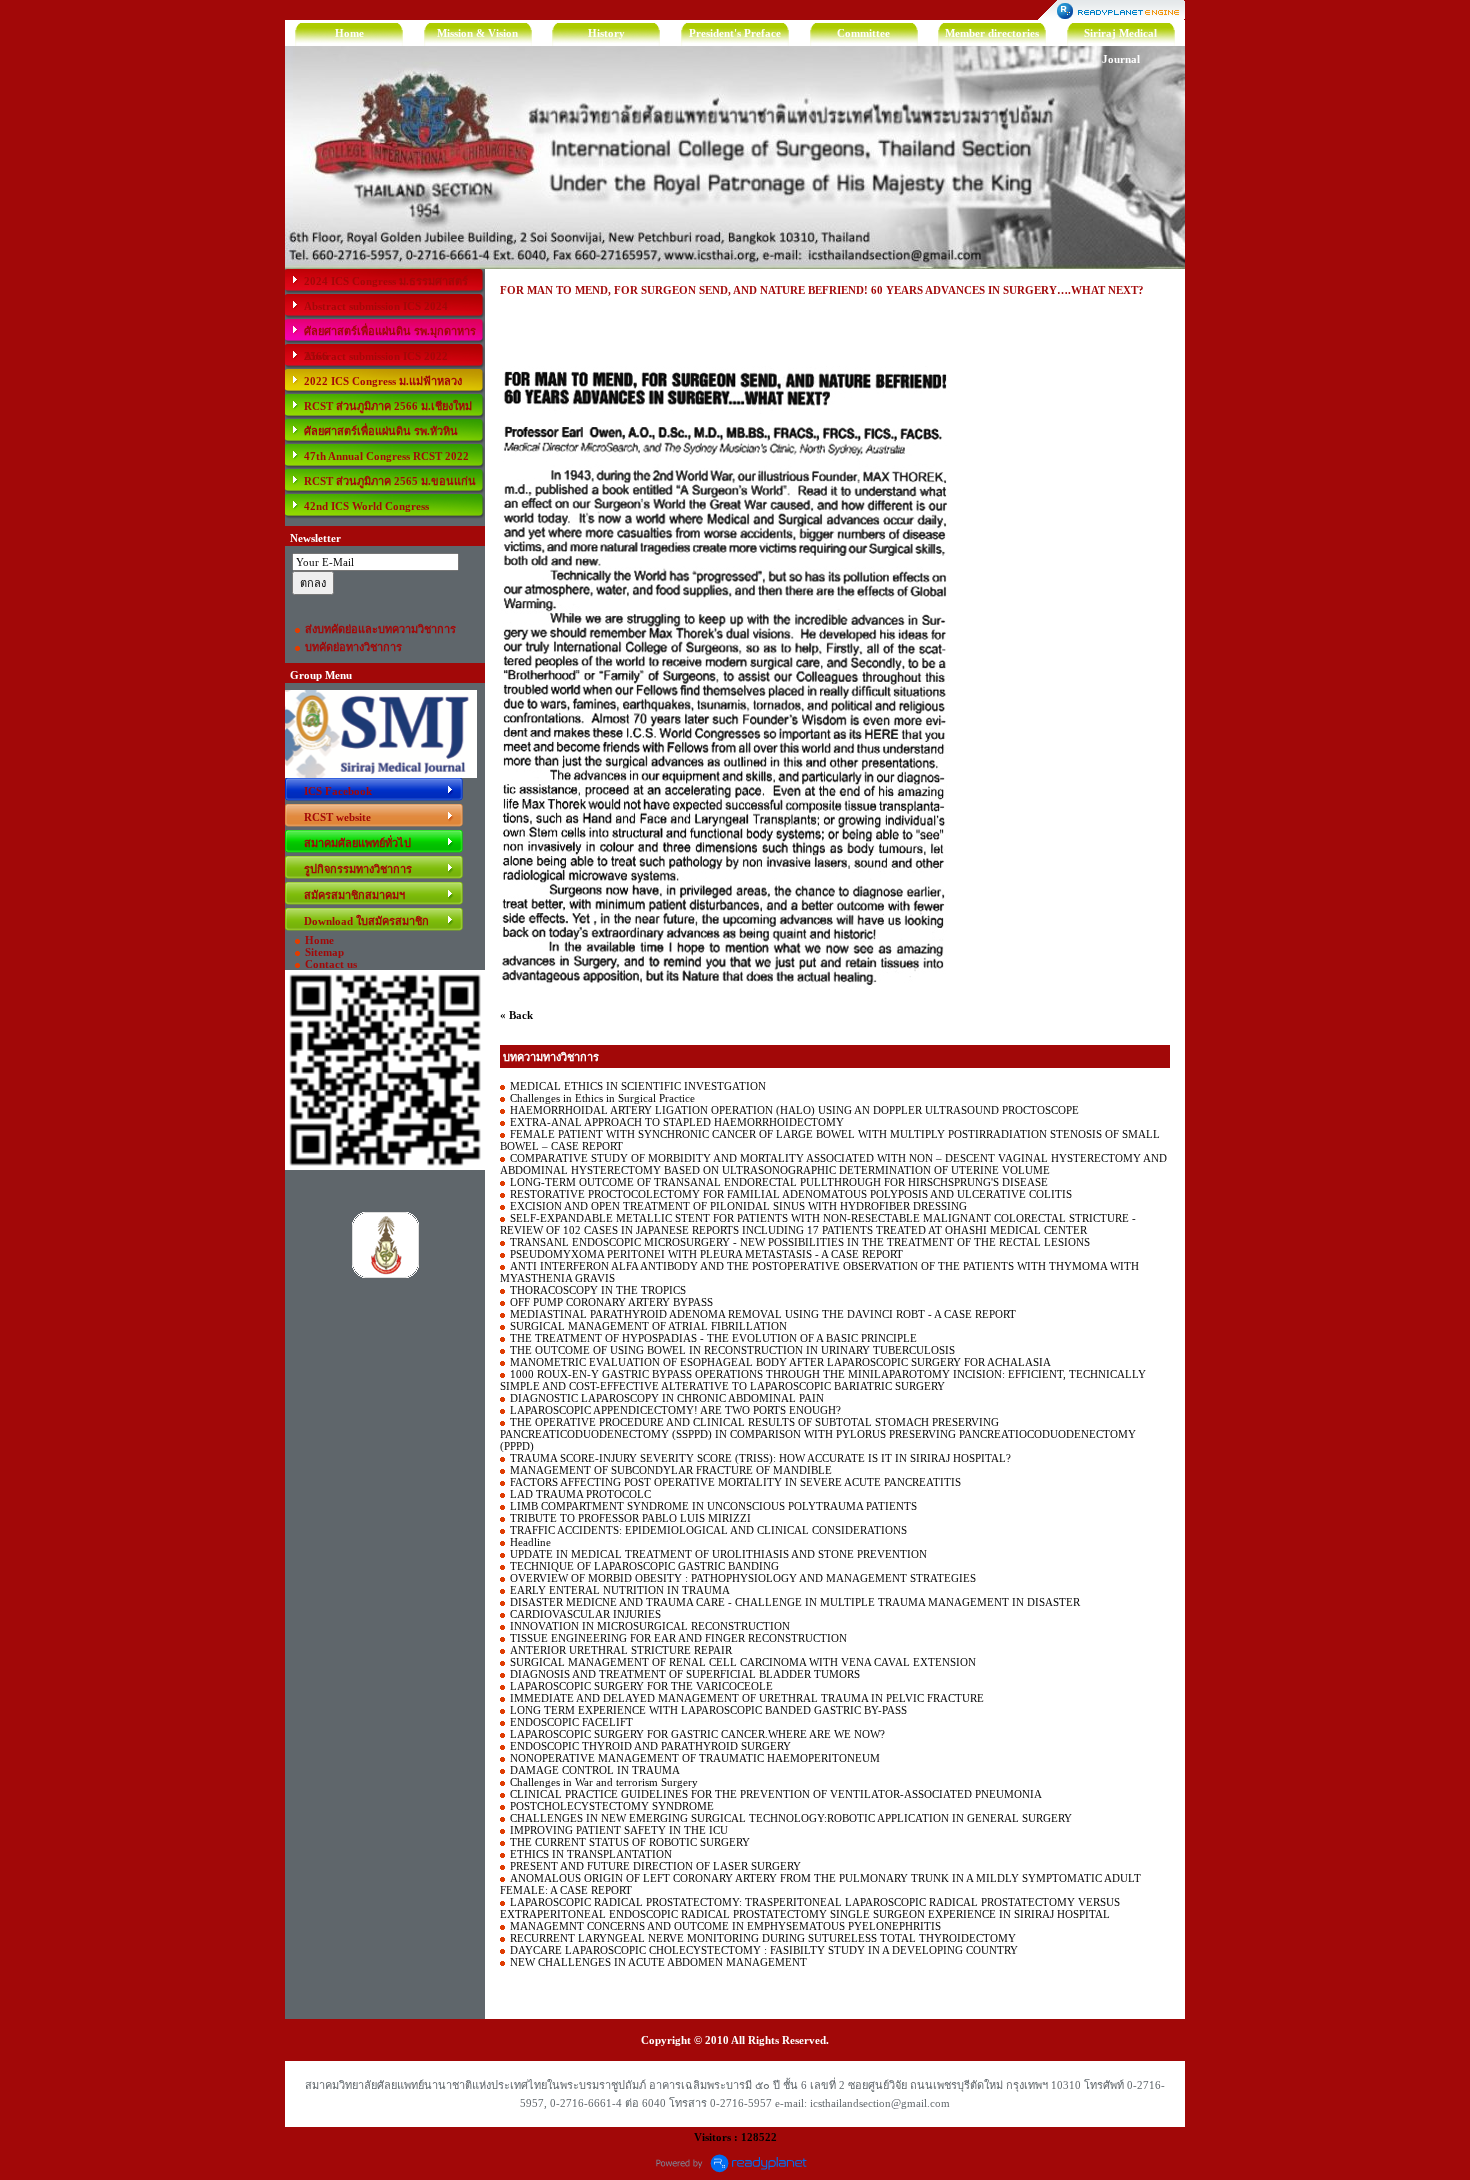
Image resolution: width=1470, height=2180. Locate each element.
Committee (863, 33)
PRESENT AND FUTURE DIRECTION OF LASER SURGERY (655, 1866)
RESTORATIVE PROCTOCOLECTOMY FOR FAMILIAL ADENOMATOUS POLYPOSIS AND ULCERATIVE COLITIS (791, 1194)
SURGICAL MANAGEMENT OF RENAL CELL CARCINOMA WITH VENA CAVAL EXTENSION (743, 1662)
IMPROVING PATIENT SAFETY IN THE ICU (619, 1830)
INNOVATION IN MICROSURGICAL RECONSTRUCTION (650, 1626)
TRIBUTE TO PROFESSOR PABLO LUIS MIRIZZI (630, 1518)
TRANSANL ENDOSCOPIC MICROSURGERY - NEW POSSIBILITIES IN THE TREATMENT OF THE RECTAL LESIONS (800, 1242)
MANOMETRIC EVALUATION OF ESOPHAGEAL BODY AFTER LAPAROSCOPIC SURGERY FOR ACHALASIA (780, 1362)
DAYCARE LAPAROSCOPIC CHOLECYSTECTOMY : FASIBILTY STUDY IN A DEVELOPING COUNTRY (764, 1950)
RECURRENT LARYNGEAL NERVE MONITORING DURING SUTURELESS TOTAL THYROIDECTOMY (763, 1938)
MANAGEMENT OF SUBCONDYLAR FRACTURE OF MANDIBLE (671, 1470)
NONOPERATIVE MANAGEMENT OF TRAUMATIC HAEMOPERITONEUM (695, 1758)
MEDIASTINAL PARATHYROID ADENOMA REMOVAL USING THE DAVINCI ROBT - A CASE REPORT (763, 1314)
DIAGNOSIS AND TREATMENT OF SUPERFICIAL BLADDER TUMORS (685, 1674)
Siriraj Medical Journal (1120, 36)
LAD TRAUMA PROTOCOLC (580, 1494)
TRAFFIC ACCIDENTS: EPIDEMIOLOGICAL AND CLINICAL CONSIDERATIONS (708, 1530)
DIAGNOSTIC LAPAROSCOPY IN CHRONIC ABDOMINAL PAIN (667, 1398)
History (606, 33)
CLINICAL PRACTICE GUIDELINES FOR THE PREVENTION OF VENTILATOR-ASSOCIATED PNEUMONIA (776, 1794)
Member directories (992, 33)
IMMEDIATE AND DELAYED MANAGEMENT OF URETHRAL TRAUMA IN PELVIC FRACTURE (747, 1698)
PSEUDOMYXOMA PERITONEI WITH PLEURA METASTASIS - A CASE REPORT (706, 1254)
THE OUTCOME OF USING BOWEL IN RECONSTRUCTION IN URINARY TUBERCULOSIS (732, 1350)
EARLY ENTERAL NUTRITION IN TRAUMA (620, 1590)
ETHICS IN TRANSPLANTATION (591, 1854)
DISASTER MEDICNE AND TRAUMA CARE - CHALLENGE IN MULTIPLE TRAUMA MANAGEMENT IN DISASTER (795, 1602)
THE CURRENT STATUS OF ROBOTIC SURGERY (630, 1842)
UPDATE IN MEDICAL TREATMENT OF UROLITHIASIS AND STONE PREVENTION (718, 1554)
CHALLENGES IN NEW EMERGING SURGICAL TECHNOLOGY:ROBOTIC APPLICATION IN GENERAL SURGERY (791, 1818)
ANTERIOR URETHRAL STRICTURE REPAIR (621, 1650)
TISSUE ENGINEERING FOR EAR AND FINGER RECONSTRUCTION (678, 1638)
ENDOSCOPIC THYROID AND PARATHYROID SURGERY (650, 1746)
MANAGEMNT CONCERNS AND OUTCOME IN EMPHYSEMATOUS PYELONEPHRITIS (725, 1926)
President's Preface (735, 33)
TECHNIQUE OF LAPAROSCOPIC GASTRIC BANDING (644, 1566)
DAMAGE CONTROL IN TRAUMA (595, 1770)
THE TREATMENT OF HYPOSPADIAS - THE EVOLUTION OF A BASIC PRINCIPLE (713, 1338)
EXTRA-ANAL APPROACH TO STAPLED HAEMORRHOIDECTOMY (677, 1122)
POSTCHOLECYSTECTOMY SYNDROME (612, 1806)
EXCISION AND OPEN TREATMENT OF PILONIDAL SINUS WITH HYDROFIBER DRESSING (738, 1206)
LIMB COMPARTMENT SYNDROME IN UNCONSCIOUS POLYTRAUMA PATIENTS (713, 1506)
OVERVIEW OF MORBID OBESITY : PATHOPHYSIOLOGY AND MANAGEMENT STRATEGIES (743, 1578)
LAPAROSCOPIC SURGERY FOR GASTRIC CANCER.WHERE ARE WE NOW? (697, 1734)
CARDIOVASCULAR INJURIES (585, 1614)
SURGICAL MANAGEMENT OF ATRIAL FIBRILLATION (648, 1326)
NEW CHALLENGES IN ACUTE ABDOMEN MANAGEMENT (658, 1962)
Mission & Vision (477, 33)
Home (349, 33)
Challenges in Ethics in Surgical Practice (602, 1098)
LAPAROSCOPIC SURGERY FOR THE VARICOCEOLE (641, 1686)
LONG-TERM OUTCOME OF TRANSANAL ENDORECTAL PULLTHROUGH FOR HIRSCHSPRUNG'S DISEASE (779, 1182)
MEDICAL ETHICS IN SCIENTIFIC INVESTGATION (638, 1086)
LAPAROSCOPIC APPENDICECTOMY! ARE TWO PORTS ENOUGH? (675, 1410)
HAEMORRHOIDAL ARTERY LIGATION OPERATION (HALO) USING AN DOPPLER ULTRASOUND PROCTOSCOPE (794, 1110)
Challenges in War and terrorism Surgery (604, 1782)
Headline (530, 1542)
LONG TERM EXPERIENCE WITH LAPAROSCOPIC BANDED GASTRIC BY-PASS (708, 1710)
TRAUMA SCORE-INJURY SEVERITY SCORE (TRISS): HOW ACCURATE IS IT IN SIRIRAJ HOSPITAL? (760, 1458)
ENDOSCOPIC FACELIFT (571, 1722)
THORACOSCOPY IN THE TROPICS (598, 1290)
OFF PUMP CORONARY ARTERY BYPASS (611, 1302)
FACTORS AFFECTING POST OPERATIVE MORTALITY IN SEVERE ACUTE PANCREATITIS (735, 1482)
